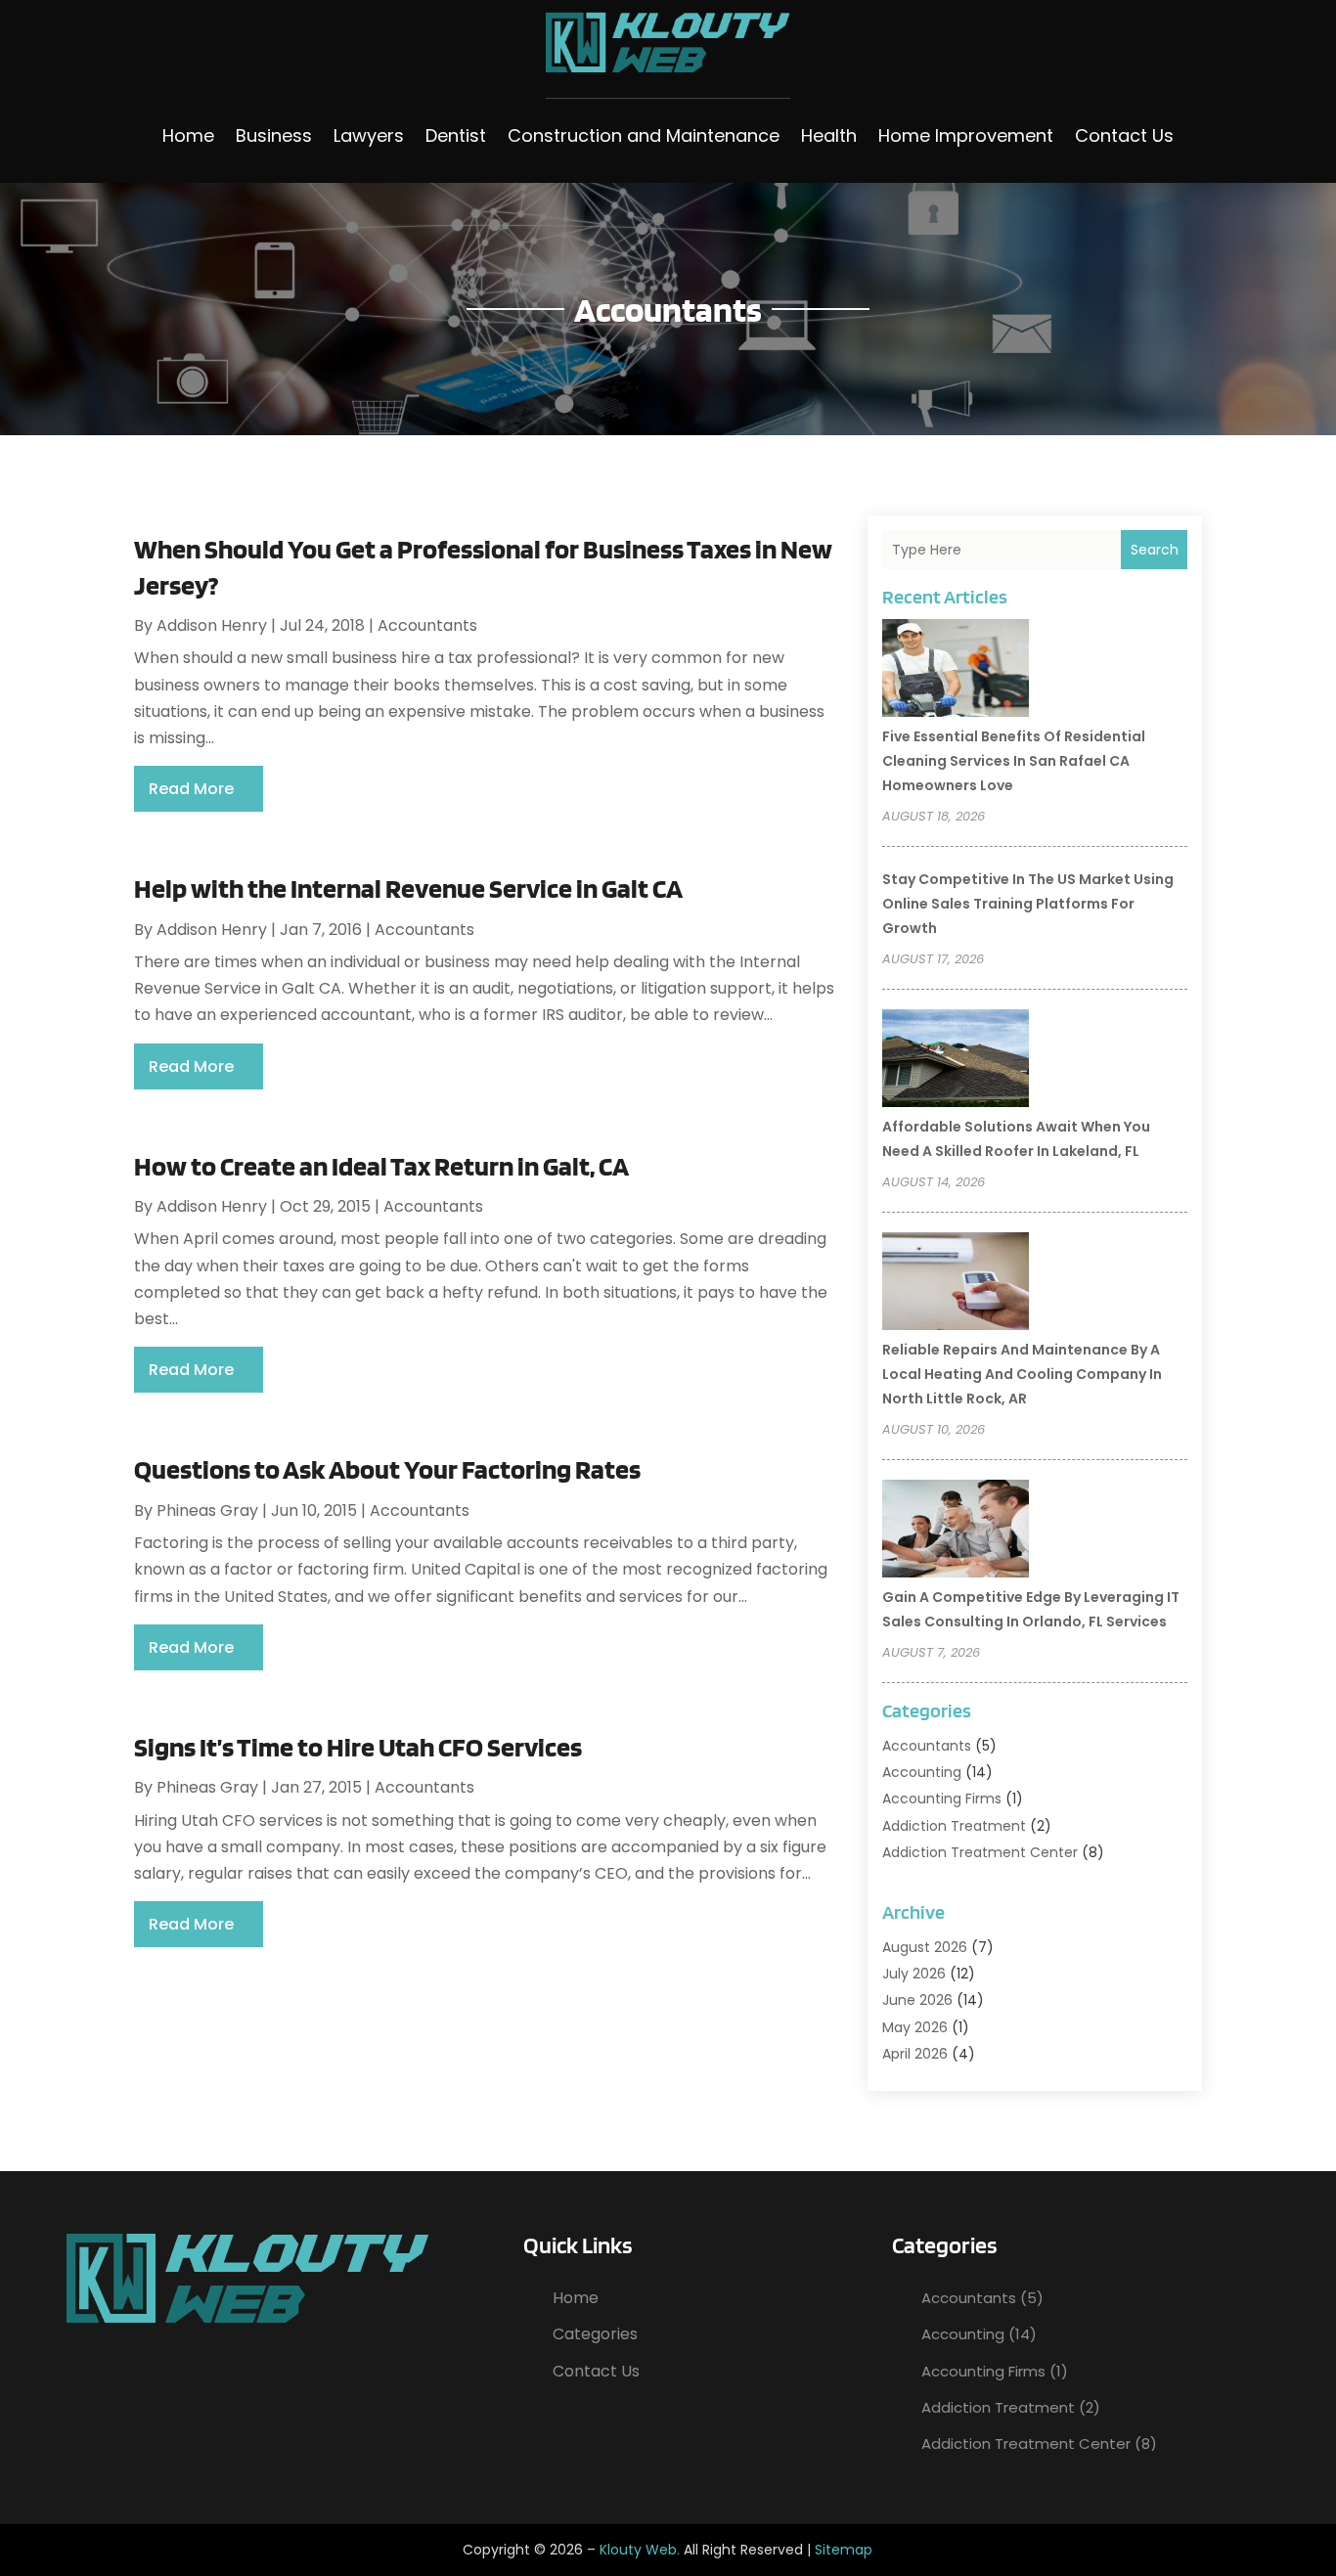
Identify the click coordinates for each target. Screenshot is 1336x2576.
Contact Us (1124, 135)
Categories (595, 2334)
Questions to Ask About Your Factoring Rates (387, 1469)
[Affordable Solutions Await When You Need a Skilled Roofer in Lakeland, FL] (956, 1061)
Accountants (427, 625)
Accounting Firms (942, 1799)
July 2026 (914, 1974)
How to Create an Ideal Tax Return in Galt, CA (381, 1166)
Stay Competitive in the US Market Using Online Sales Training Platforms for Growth (1028, 904)
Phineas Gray (207, 1510)
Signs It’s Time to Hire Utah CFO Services (358, 1747)
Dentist (456, 135)
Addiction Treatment (954, 1826)
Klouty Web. (640, 2550)
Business (274, 135)
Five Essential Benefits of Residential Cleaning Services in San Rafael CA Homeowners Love (1014, 761)
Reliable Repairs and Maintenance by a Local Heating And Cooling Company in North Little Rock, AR (1022, 1374)
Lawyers (369, 135)
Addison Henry (212, 625)
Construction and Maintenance (644, 135)
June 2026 (917, 2000)
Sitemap (844, 2550)
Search (1155, 550)
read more (191, 789)
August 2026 (925, 1947)
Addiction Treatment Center (980, 1852)
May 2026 (915, 2027)
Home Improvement (966, 135)
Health (829, 135)
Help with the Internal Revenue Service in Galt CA (408, 888)
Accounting (922, 1772)
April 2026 (915, 2054)
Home (188, 135)
